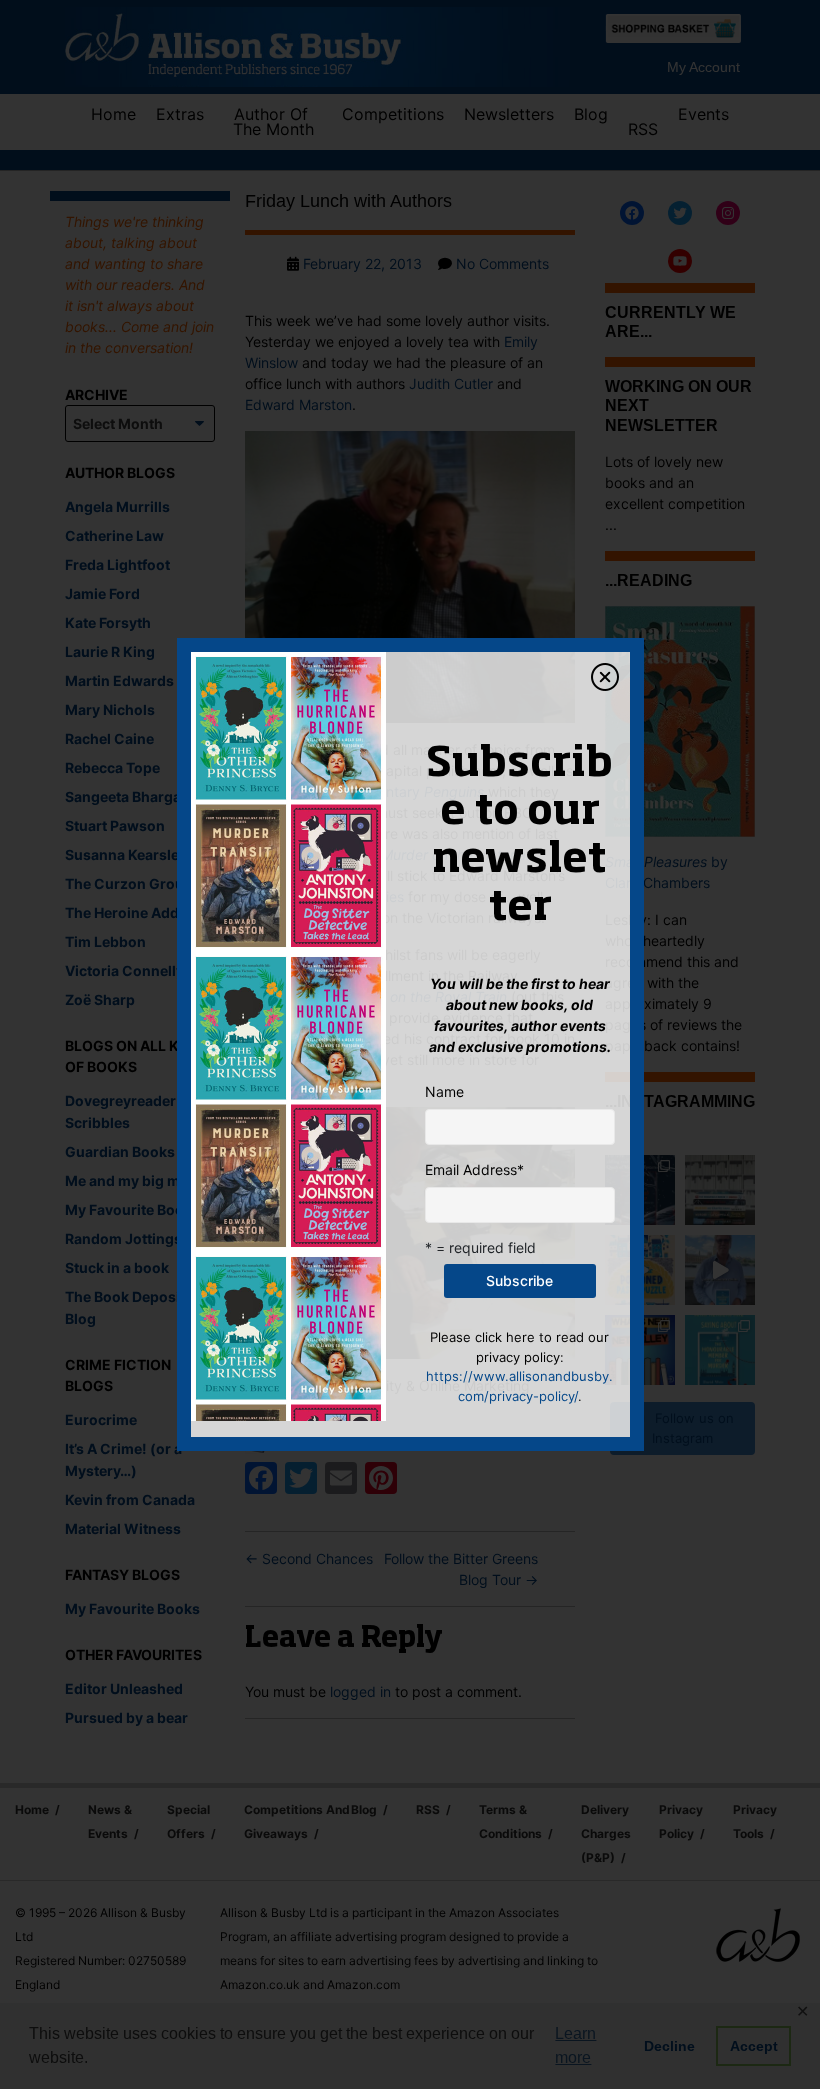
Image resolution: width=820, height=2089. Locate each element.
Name (444, 1091)
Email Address (474, 1169)
